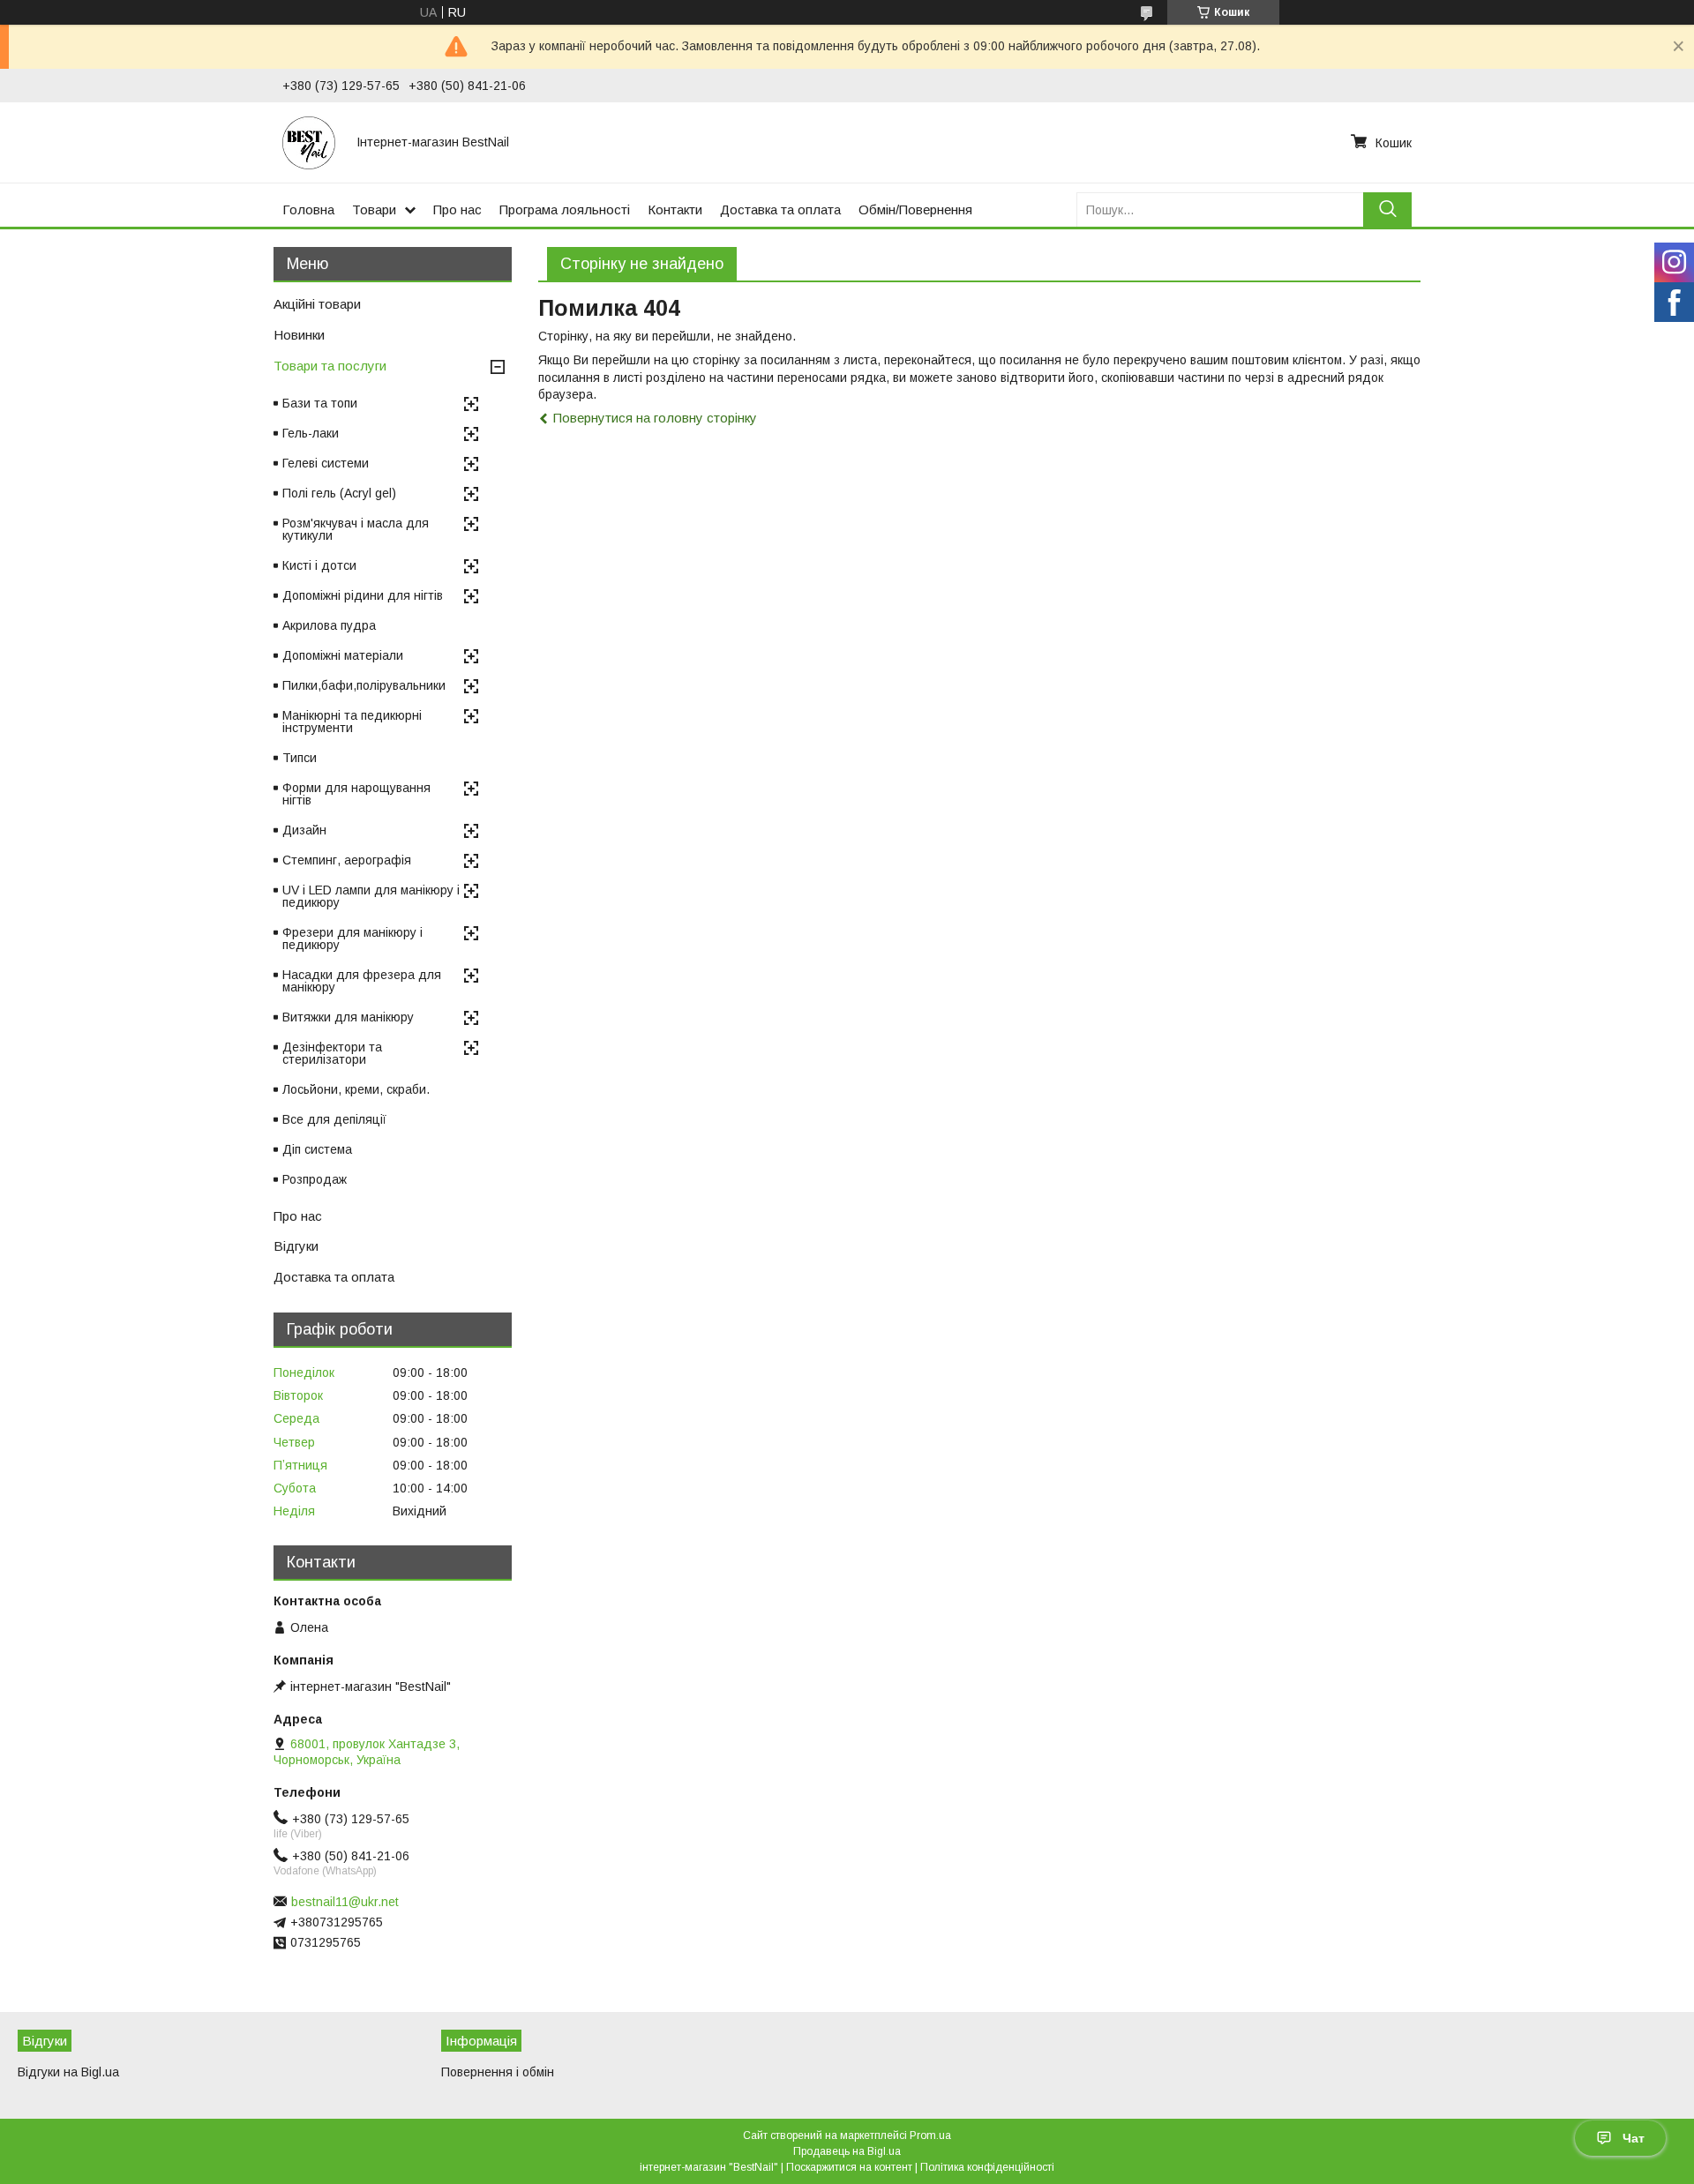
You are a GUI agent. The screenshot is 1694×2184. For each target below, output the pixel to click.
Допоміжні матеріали (343, 655)
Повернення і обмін (498, 2072)
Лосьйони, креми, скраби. (356, 1089)
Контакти (675, 209)
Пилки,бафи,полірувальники (364, 685)
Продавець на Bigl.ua (847, 2151)
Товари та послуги (330, 366)
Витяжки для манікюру (348, 1017)
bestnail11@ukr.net (345, 1902)
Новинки (299, 335)
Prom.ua (930, 2135)
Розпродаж (315, 1179)
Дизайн (304, 830)
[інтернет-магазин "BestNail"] (309, 142)
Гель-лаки (311, 433)
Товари (374, 209)
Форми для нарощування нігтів (356, 794)
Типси (300, 758)
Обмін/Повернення (915, 209)
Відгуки (296, 1246)
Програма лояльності (565, 209)
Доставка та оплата (780, 209)
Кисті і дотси (319, 565)
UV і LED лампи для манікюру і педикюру (371, 896)
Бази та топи (320, 403)
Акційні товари (317, 304)
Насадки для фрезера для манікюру (362, 981)
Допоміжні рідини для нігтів (363, 595)
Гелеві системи (326, 463)
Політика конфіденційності (987, 2167)
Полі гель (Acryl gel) (339, 493)
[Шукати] (1387, 209)
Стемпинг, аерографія (347, 860)
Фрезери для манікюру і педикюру (352, 939)
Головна (308, 209)
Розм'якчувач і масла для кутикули (356, 529)
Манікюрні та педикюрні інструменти (352, 722)
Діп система (317, 1149)
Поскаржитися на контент (849, 2167)
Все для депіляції (334, 1119)
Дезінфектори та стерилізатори (332, 1053)
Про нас (457, 209)
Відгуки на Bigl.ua (68, 2072)
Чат (1634, 2138)
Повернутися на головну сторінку (655, 418)
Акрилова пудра (329, 625)
